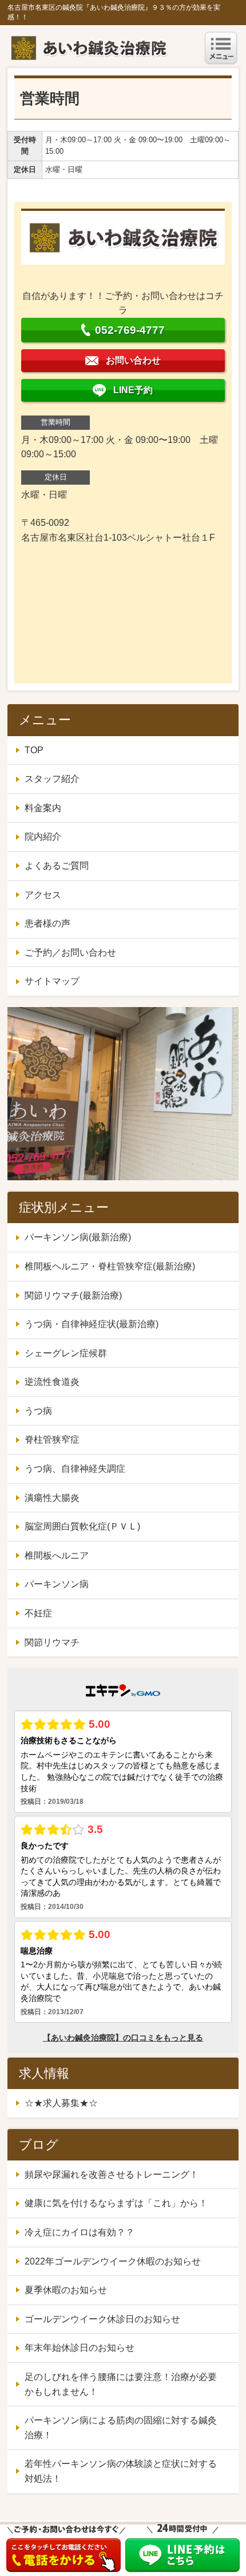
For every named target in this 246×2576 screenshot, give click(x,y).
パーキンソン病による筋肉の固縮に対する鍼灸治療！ (121, 2428)
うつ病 (38, 1411)
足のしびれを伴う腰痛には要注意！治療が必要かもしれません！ (121, 2384)
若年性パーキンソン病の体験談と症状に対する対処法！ (121, 2471)
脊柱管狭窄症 (52, 1439)
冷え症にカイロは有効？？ (80, 2232)
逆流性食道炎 (52, 1382)
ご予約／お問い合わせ (70, 952)
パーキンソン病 (57, 1584)
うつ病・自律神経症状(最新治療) (92, 1324)
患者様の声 (47, 923)
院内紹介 (43, 836)
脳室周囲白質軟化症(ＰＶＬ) (82, 1526)
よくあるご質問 (57, 866)
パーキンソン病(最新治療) (78, 1237)
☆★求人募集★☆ (61, 2103)
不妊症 (38, 1613)
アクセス (43, 895)
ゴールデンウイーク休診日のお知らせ (102, 2319)
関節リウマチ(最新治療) (73, 1295)
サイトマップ (52, 981)
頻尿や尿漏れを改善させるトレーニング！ (112, 2174)
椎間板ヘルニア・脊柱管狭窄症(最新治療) (110, 1266)
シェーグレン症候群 (66, 1353)
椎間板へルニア (57, 1555)
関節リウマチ (52, 1642)
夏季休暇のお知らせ (66, 2290)
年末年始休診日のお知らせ (80, 2348)
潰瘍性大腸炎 (52, 1498)
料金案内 (43, 808)
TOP (34, 750)
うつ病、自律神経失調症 (75, 1469)
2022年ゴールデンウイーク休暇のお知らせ (113, 2261)
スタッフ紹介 (52, 779)
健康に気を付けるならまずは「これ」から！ (116, 2203)
